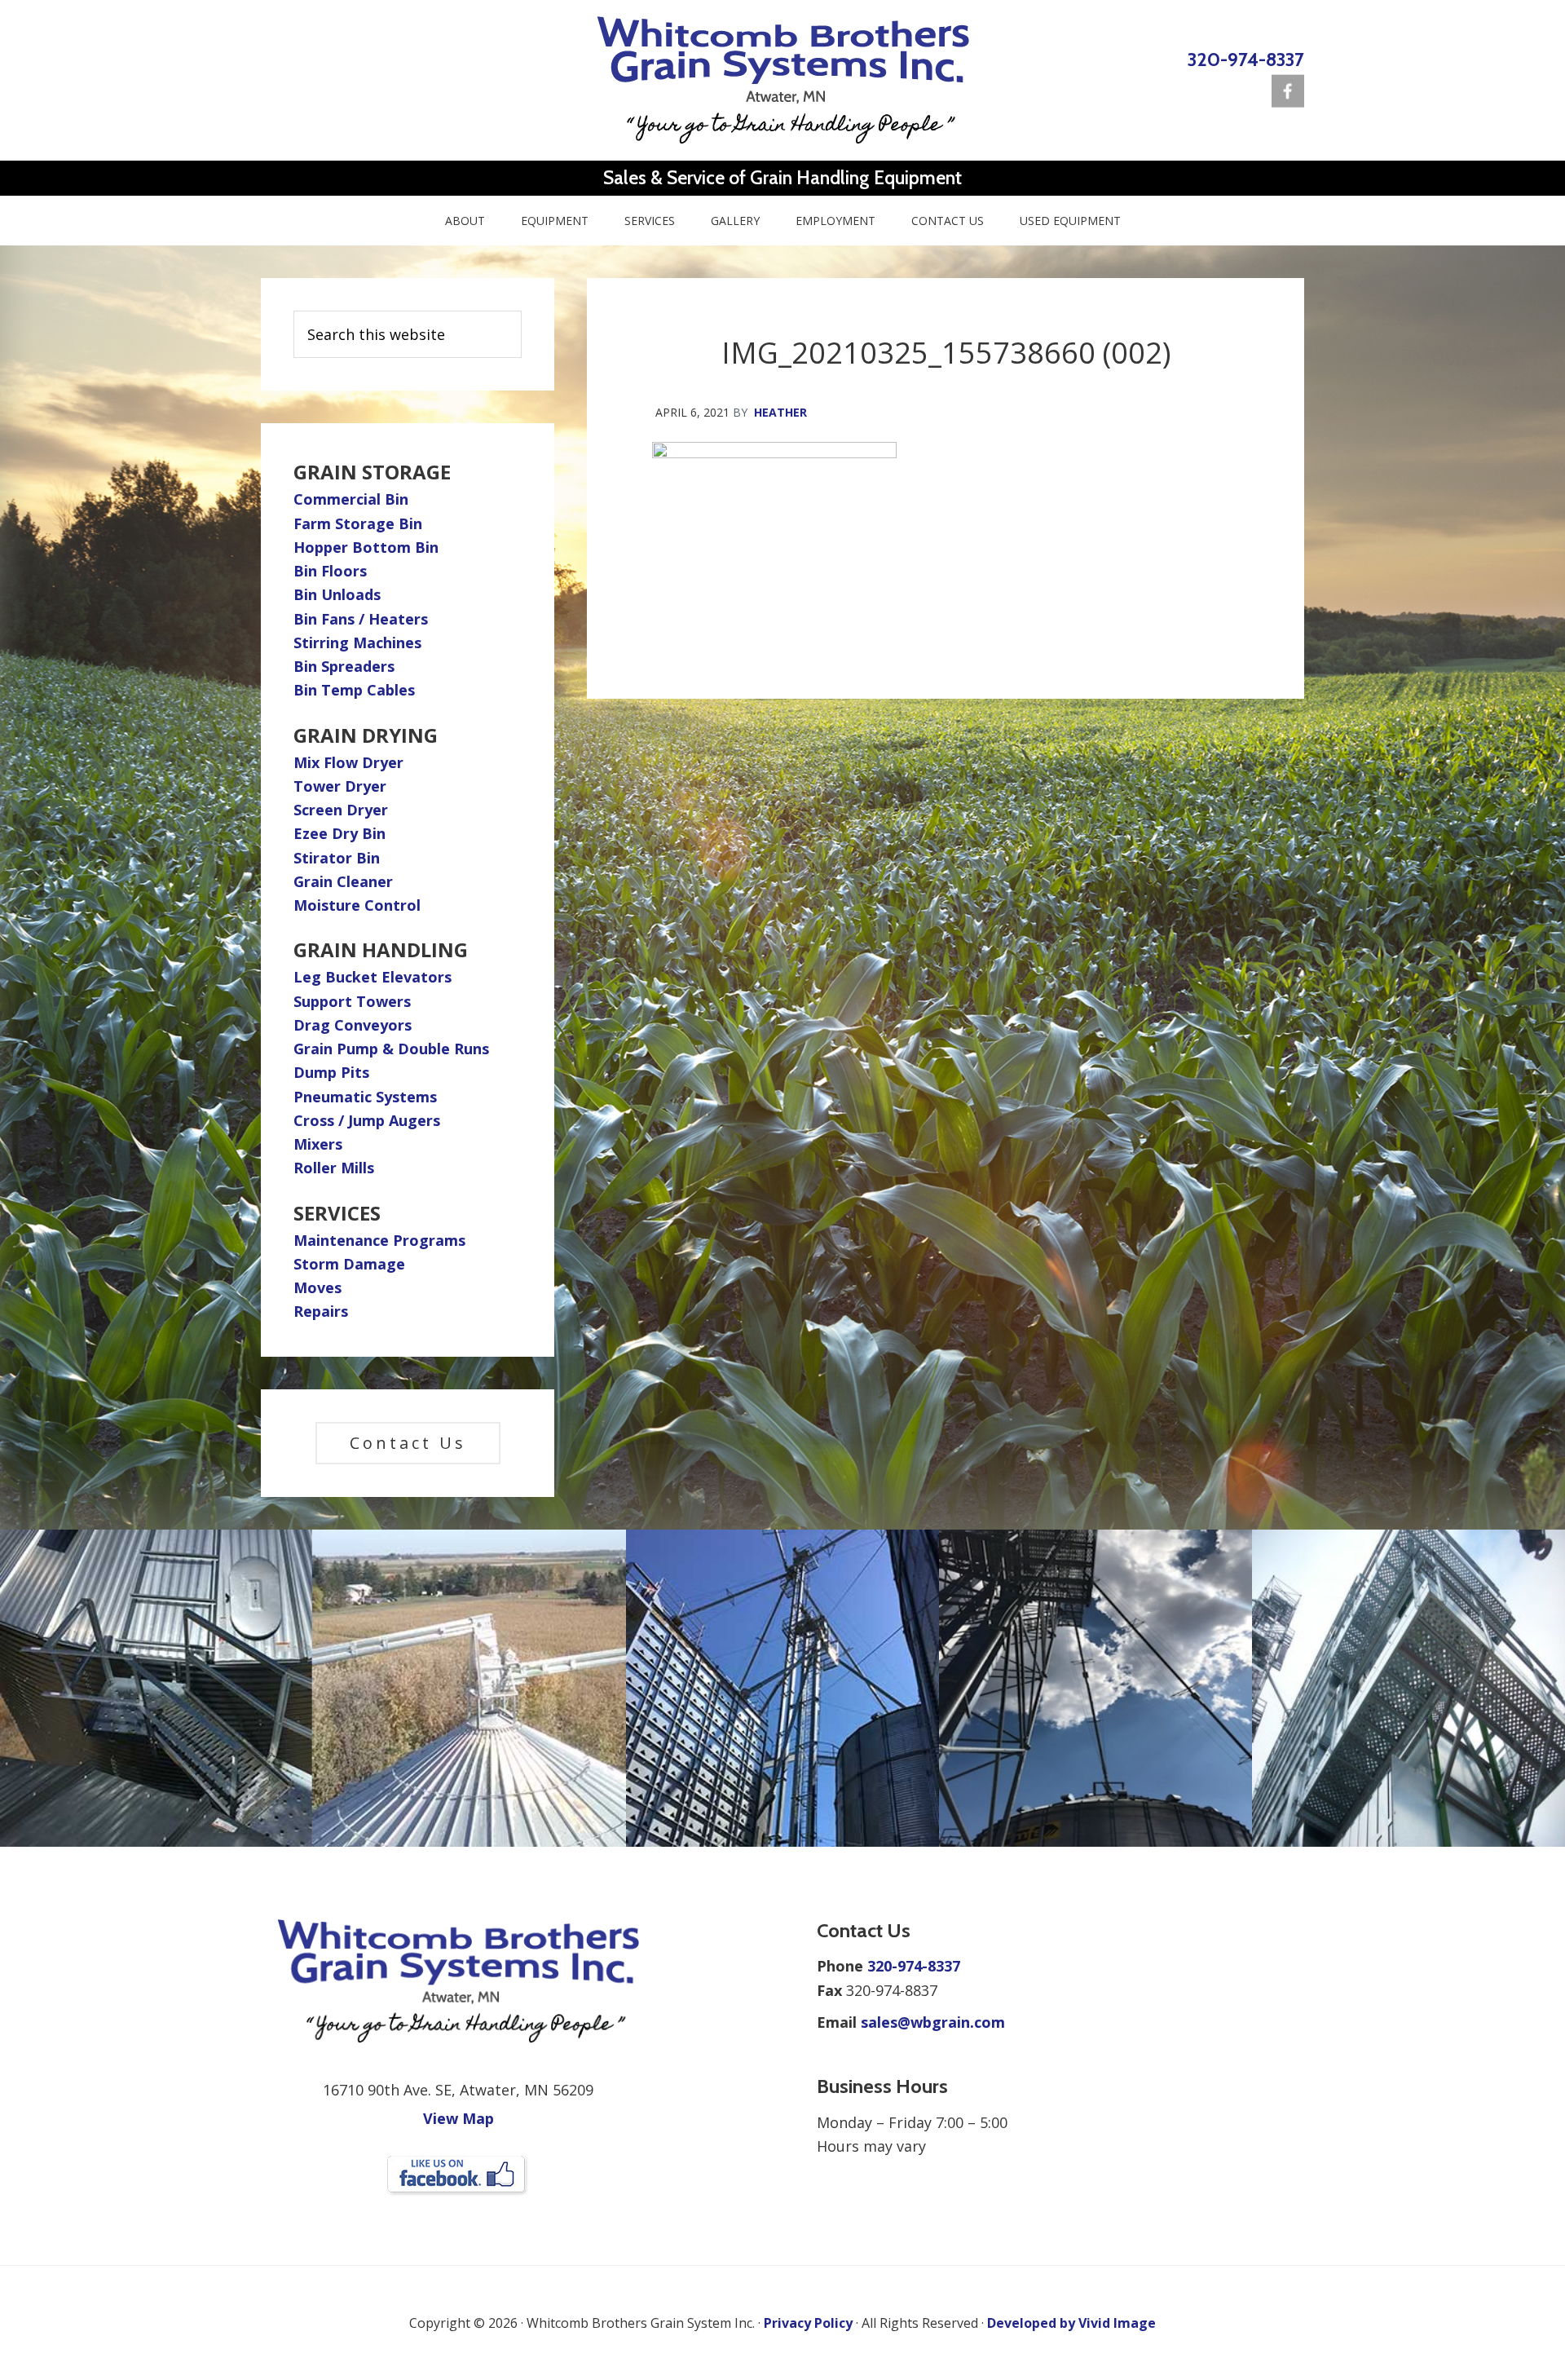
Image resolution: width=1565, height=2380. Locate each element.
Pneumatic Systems (365, 1097)
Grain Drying (366, 735)
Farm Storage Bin (358, 523)
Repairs (321, 1311)
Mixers (318, 1144)
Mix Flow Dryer (348, 762)
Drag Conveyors (353, 1025)
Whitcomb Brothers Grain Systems (783, 80)
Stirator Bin (337, 858)
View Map (458, 2118)
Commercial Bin (351, 499)
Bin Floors (330, 571)
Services (337, 1213)
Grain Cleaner (343, 881)
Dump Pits (331, 1072)
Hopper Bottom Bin (366, 547)
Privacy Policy (808, 2323)
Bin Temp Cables (354, 690)
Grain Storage (372, 472)
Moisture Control (357, 905)
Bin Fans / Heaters (361, 619)
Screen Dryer (341, 810)
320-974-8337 (1246, 59)
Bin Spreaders (344, 666)
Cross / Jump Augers (367, 1120)
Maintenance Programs (379, 1240)
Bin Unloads (337, 594)
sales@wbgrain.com (933, 2022)
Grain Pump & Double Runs (391, 1049)
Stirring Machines (357, 642)
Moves (317, 1287)
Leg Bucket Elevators (373, 977)
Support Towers (352, 1001)
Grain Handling (381, 949)
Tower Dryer (340, 786)
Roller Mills (334, 1168)
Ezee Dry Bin (339, 833)
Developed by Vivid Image (1071, 2323)
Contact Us (408, 1443)
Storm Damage (349, 1264)
